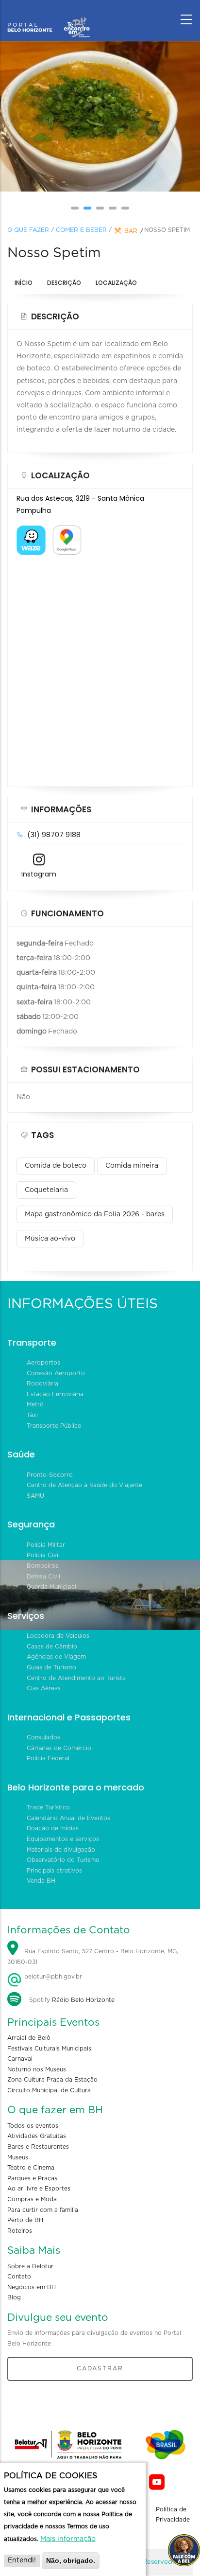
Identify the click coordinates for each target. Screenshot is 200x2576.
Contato (19, 2277)
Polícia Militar (46, 1545)
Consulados (43, 1737)
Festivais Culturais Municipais (49, 2049)
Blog (14, 2297)
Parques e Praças (32, 2178)
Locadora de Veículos (58, 1636)
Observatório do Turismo (63, 1860)
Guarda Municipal (51, 1587)
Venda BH (41, 1881)
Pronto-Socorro (50, 1475)
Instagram (39, 874)
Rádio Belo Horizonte (83, 2000)
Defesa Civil (43, 1577)
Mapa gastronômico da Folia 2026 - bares (95, 1214)
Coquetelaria (46, 1190)
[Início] (49, 17)
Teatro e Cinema (31, 2168)
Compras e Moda (32, 2199)
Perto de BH (25, 2220)
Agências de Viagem (56, 1657)
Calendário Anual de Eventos (68, 1818)
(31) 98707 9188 (54, 835)
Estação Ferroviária (55, 1394)
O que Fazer (28, 230)
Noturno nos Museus (37, 2069)
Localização (116, 283)
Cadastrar (100, 2368)
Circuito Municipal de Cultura (49, 2090)
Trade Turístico (48, 1807)
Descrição (64, 283)
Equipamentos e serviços (63, 1839)
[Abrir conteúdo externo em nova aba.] (31, 531)
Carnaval (20, 2059)
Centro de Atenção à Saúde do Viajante (84, 1485)
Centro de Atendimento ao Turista (76, 1678)
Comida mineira (132, 1166)
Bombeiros (42, 1566)
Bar (131, 231)
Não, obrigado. (71, 2560)
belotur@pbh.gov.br (52, 1977)
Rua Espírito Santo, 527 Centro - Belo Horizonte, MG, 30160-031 (93, 1957)
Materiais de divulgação (61, 1850)
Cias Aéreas (44, 1688)
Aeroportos (43, 1363)
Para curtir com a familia (43, 2210)
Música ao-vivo (50, 1239)
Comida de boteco (56, 1166)
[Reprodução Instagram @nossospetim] (100, 117)
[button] (75, 208)
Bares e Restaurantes (38, 2147)
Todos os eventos (33, 2126)
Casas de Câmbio (52, 1647)
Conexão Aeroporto (56, 1373)
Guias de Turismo (51, 1667)
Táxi (32, 1415)
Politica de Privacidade (173, 2515)
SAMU (35, 1496)
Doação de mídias (53, 1828)
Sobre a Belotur (30, 2266)
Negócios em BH (32, 2287)
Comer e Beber (81, 230)
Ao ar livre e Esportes (39, 2189)
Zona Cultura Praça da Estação (52, 2080)
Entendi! (22, 2560)
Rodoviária (42, 1384)
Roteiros (20, 2231)
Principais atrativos (54, 1871)
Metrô (35, 1404)
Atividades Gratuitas (37, 2136)
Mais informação (68, 2539)
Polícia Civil (43, 1555)
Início (24, 283)
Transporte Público (54, 1426)
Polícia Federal (48, 1758)
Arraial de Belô (29, 2038)
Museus (18, 2157)
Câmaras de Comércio (59, 1748)
